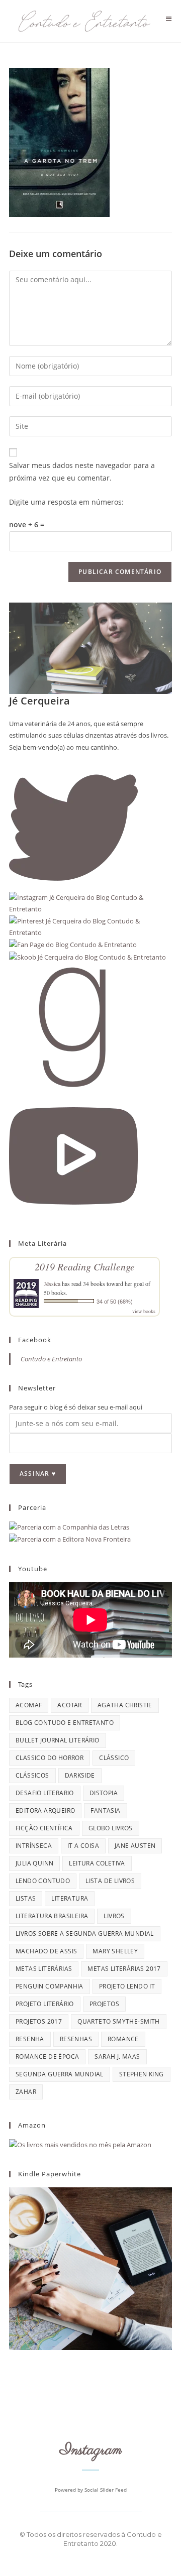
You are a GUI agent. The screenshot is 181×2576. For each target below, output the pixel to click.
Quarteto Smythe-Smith (118, 2021)
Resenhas (76, 2039)
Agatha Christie (125, 1705)
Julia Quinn (34, 1863)
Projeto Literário (45, 2004)
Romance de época (47, 2057)
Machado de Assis (46, 1951)
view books (144, 1311)
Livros (114, 1916)
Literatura (70, 1898)
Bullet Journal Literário (58, 1740)
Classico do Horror (50, 1758)
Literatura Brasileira (52, 1916)
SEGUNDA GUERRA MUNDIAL (60, 2074)
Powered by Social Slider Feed (91, 2490)
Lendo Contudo (43, 1881)
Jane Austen (135, 1846)
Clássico (114, 1758)
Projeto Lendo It (127, 1986)
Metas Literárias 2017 (124, 1969)
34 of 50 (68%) (115, 1302)
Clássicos (32, 1775)
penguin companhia (50, 1986)
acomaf (29, 1705)
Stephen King (142, 2074)
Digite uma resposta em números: (66, 502)
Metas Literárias (44, 1969)
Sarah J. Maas (117, 2057)
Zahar (26, 2092)
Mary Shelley (115, 1951)
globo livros (111, 1828)
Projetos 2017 (39, 2021)
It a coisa (83, 1846)
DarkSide (80, 1775)
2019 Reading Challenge (85, 1266)
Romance (123, 2039)
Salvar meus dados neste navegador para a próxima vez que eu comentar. (82, 472)
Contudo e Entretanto (51, 1359)
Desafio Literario (45, 1793)
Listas (26, 1898)
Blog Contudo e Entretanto (65, 1723)
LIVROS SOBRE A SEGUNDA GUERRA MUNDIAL (85, 1934)
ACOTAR (69, 1705)
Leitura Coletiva (97, 1863)
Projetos (104, 2004)
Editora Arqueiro (45, 1810)
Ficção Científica (44, 1828)
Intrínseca (34, 1846)
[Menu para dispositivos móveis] (169, 19)
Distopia (104, 1793)
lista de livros (110, 1881)
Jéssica (52, 1283)
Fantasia (105, 1810)
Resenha (30, 2039)
